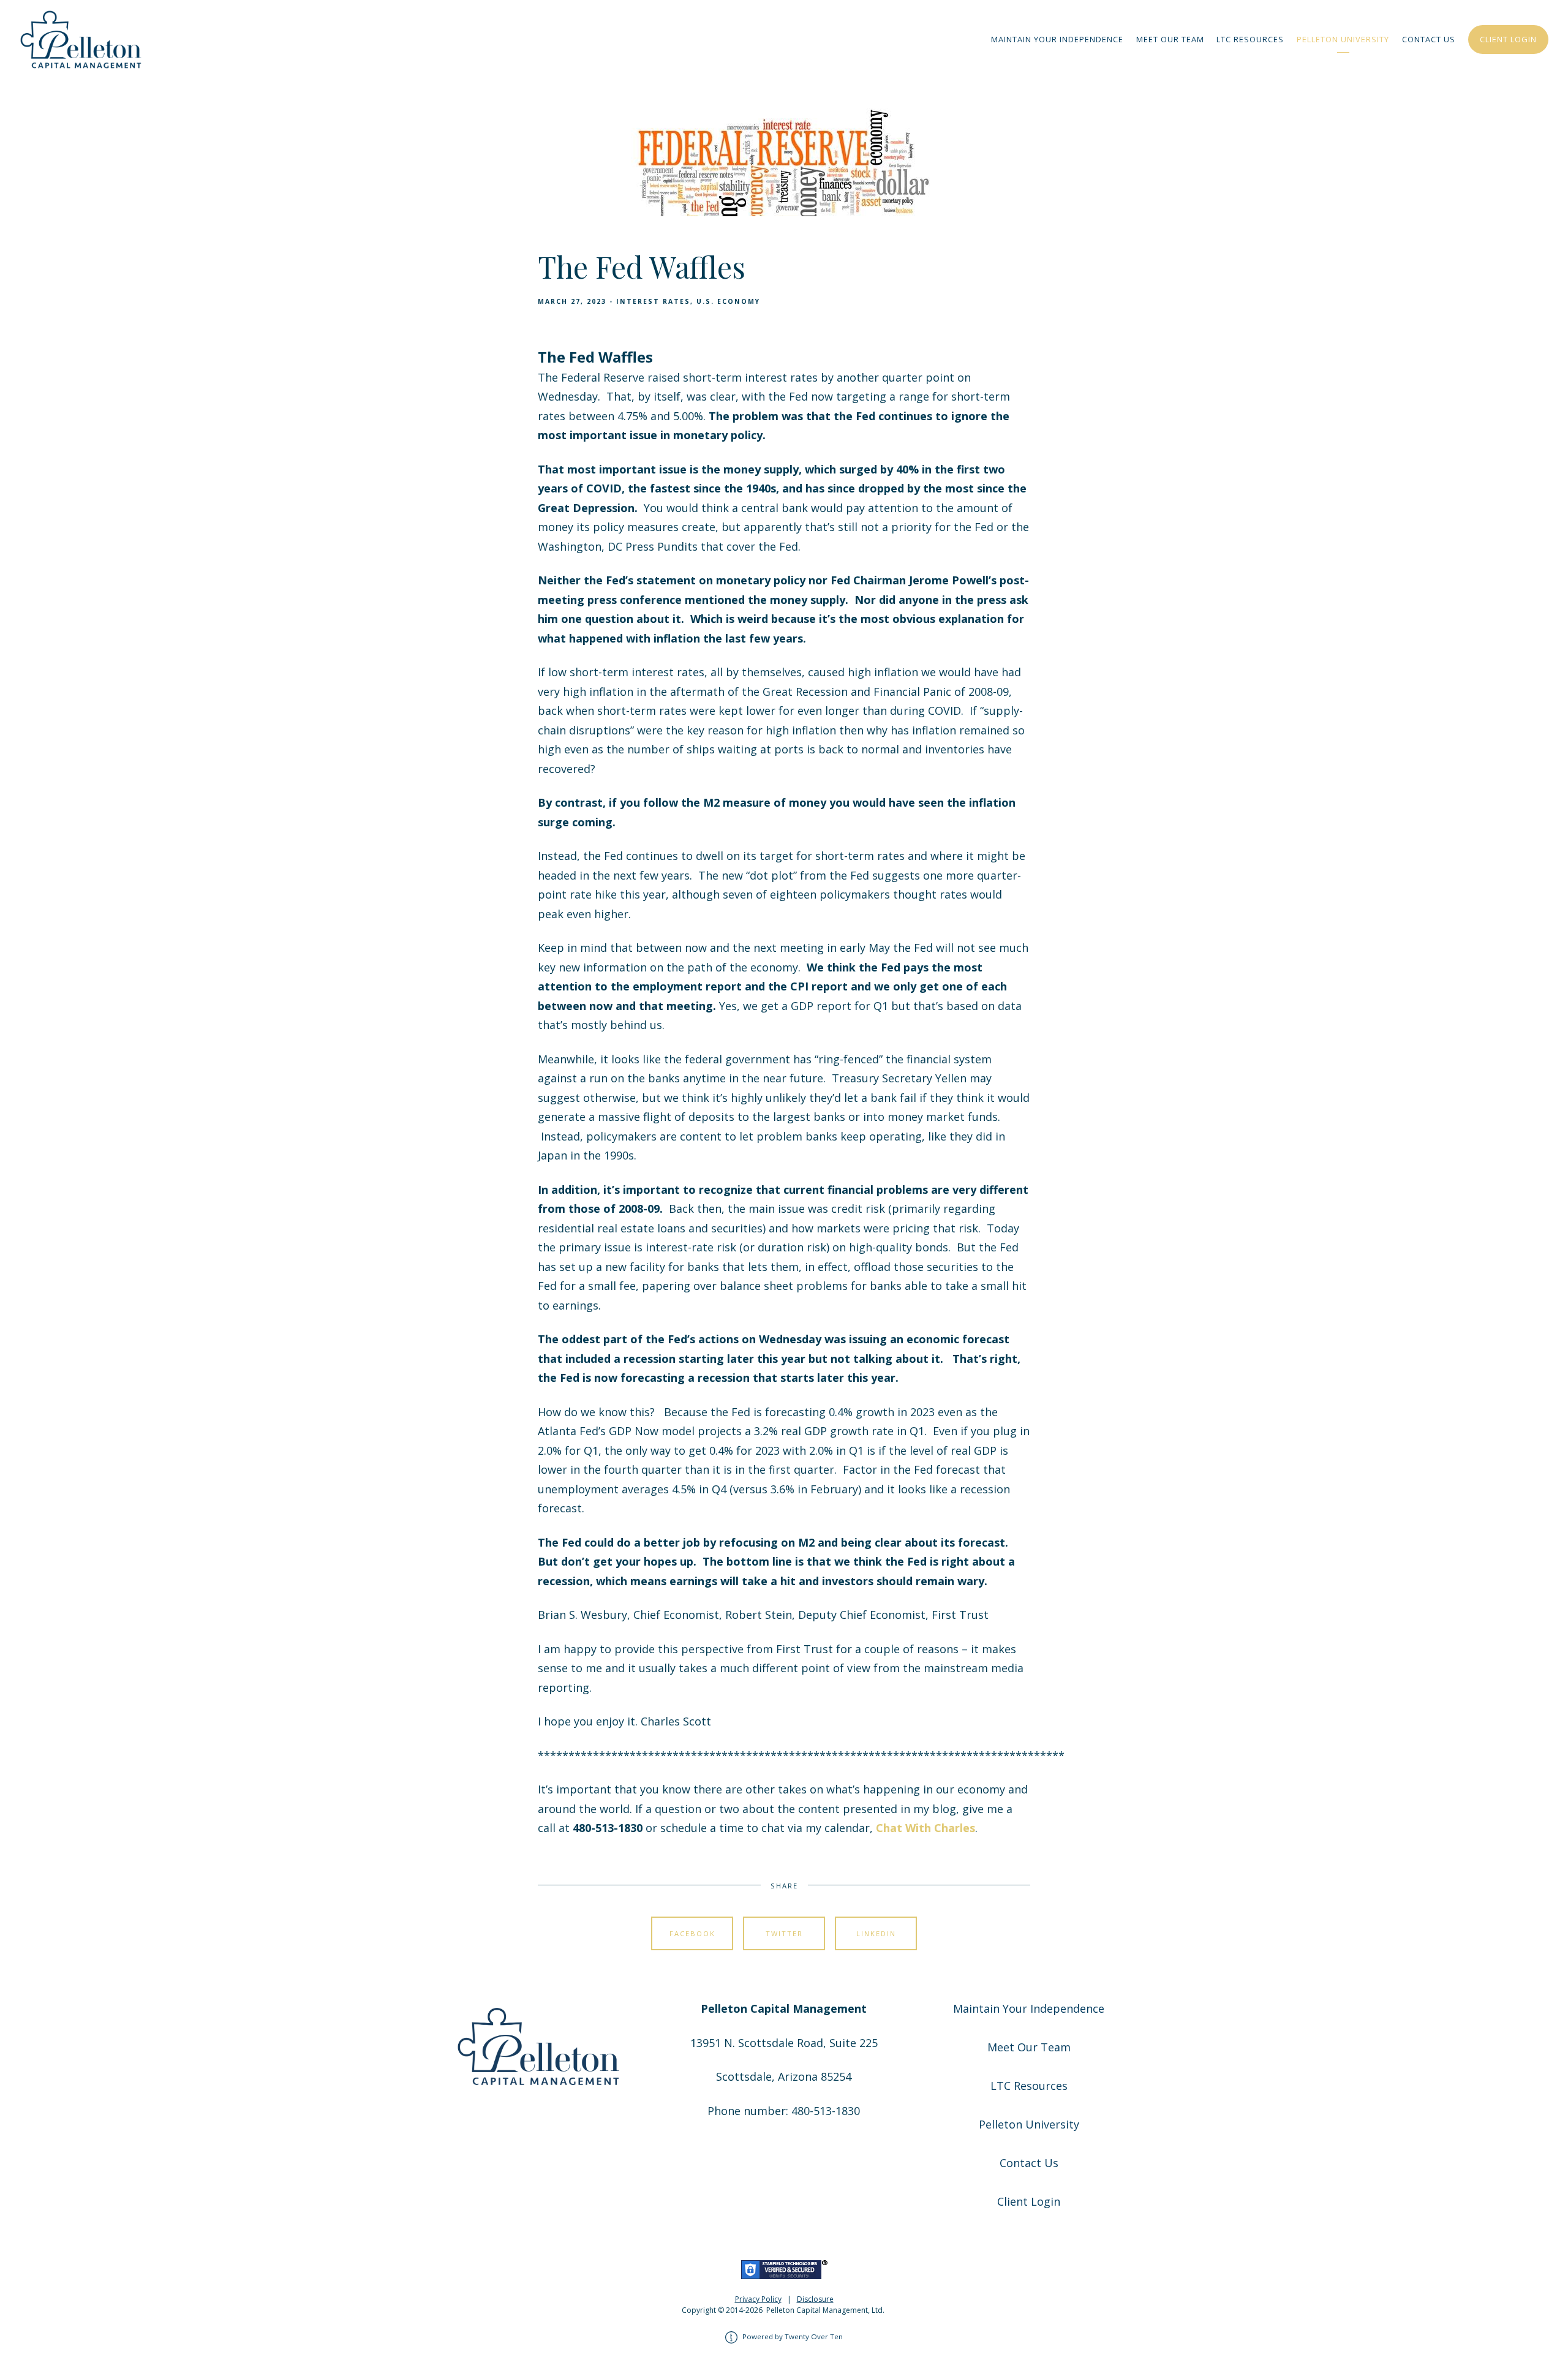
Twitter (784, 1933)
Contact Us (1429, 39)
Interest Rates (653, 301)
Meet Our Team (1170, 39)
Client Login (1508, 39)
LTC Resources (1250, 39)
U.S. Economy (728, 301)
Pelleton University (1343, 39)
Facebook (692, 1933)
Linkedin (876, 1933)
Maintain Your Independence (1057, 39)
